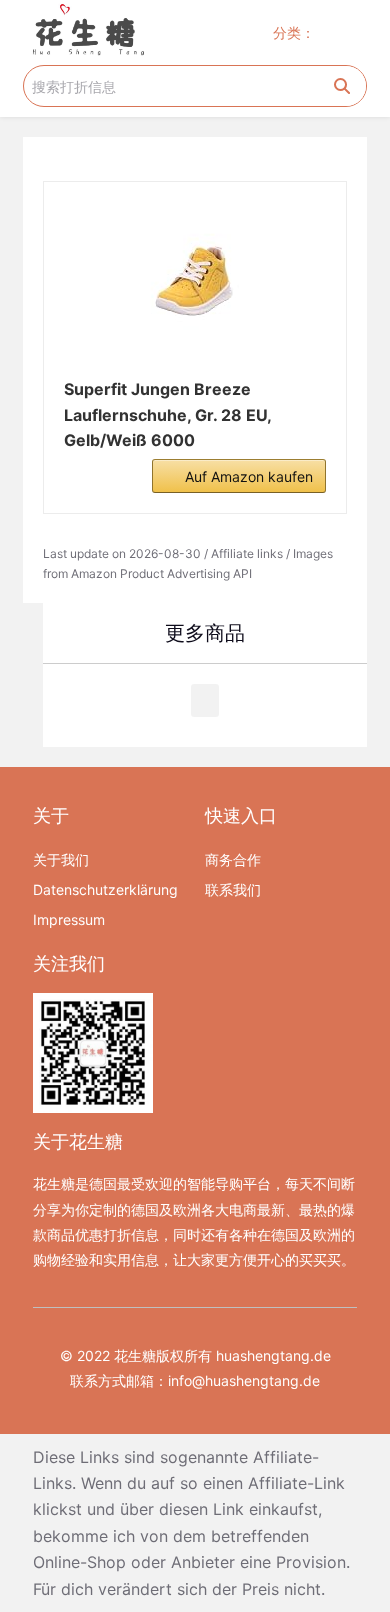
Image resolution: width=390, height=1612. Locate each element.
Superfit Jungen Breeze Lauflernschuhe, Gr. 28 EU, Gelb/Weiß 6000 (167, 414)
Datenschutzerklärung (105, 889)
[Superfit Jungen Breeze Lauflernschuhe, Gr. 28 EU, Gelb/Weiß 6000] (194, 282)
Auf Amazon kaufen (249, 476)
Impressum (69, 919)
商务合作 (233, 859)
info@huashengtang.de (244, 1380)
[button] (348, 32)
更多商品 (205, 633)
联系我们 (233, 889)
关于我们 (61, 859)
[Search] (342, 86)
